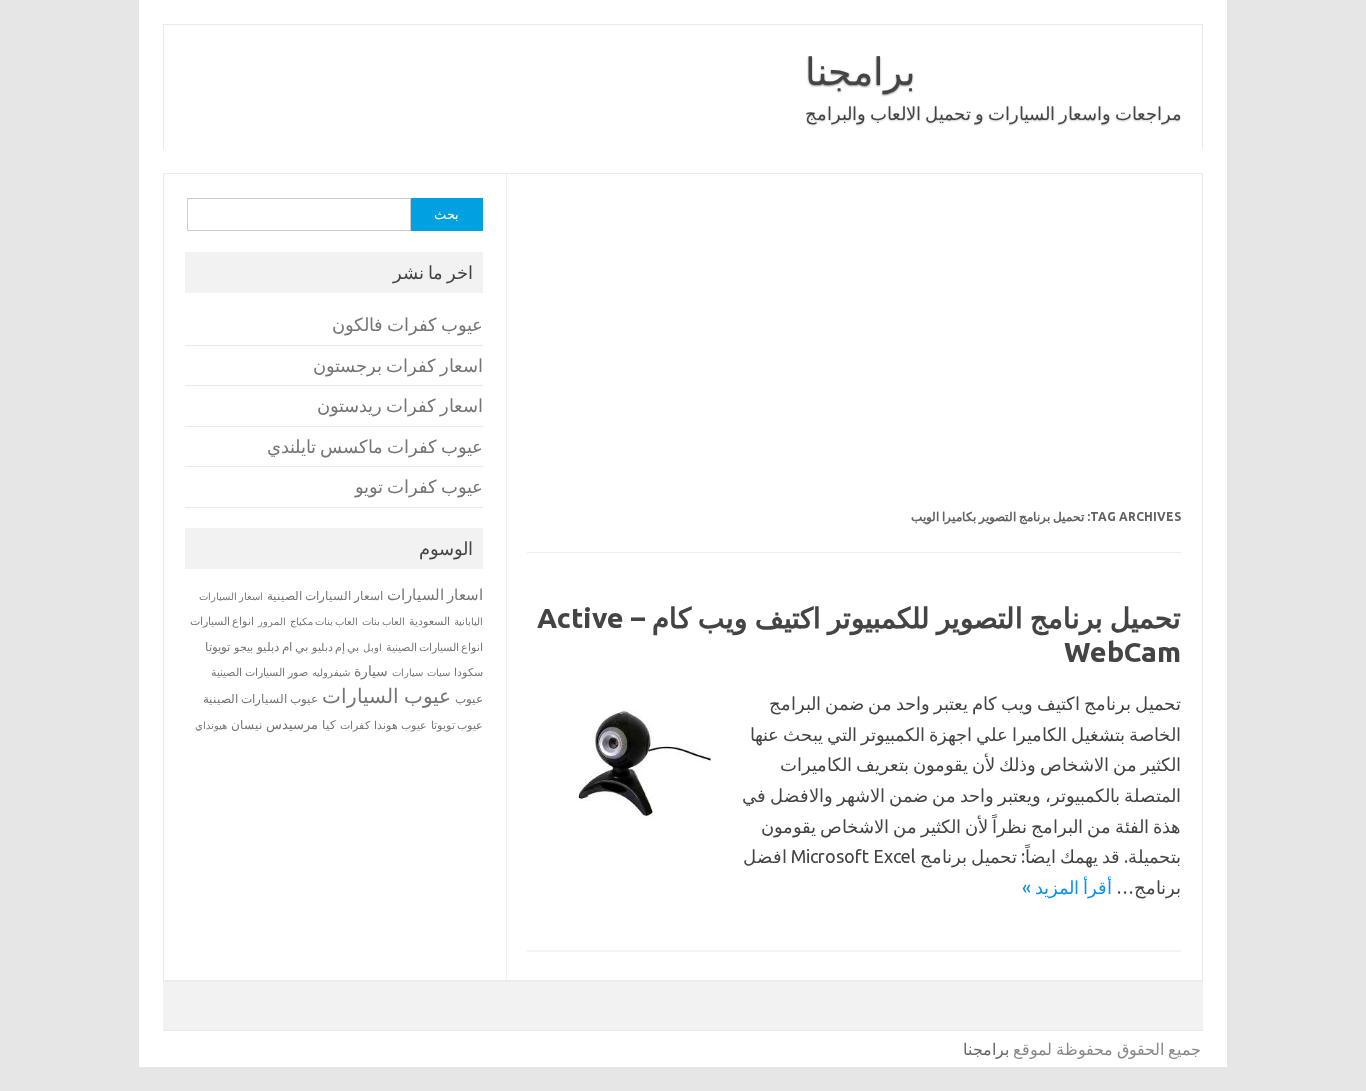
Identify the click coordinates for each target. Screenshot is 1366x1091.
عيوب (469, 698)
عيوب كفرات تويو (419, 486)
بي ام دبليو (282, 646)
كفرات (355, 725)
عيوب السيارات (386, 695)
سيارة (371, 671)
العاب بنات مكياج (324, 621)
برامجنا (860, 71)
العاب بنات (383, 621)
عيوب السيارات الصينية (260, 698)
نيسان (246, 724)
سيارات (407, 672)
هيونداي (211, 725)
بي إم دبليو (335, 647)
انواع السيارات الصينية (434, 647)
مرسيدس (292, 724)
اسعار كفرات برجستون (398, 365)
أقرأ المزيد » (1067, 887)
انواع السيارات (222, 621)
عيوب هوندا (400, 725)
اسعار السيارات (435, 594)
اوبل (372, 647)
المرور (272, 621)
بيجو (243, 647)
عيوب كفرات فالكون (407, 324)
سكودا (468, 672)
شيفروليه (331, 672)
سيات (438, 672)
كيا (329, 724)
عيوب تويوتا (457, 725)
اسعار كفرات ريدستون (400, 405)
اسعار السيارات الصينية (325, 595)
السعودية (429, 621)
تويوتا (217, 646)
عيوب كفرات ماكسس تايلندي (375, 446)
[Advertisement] (854, 354)
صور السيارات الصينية (259, 672)
